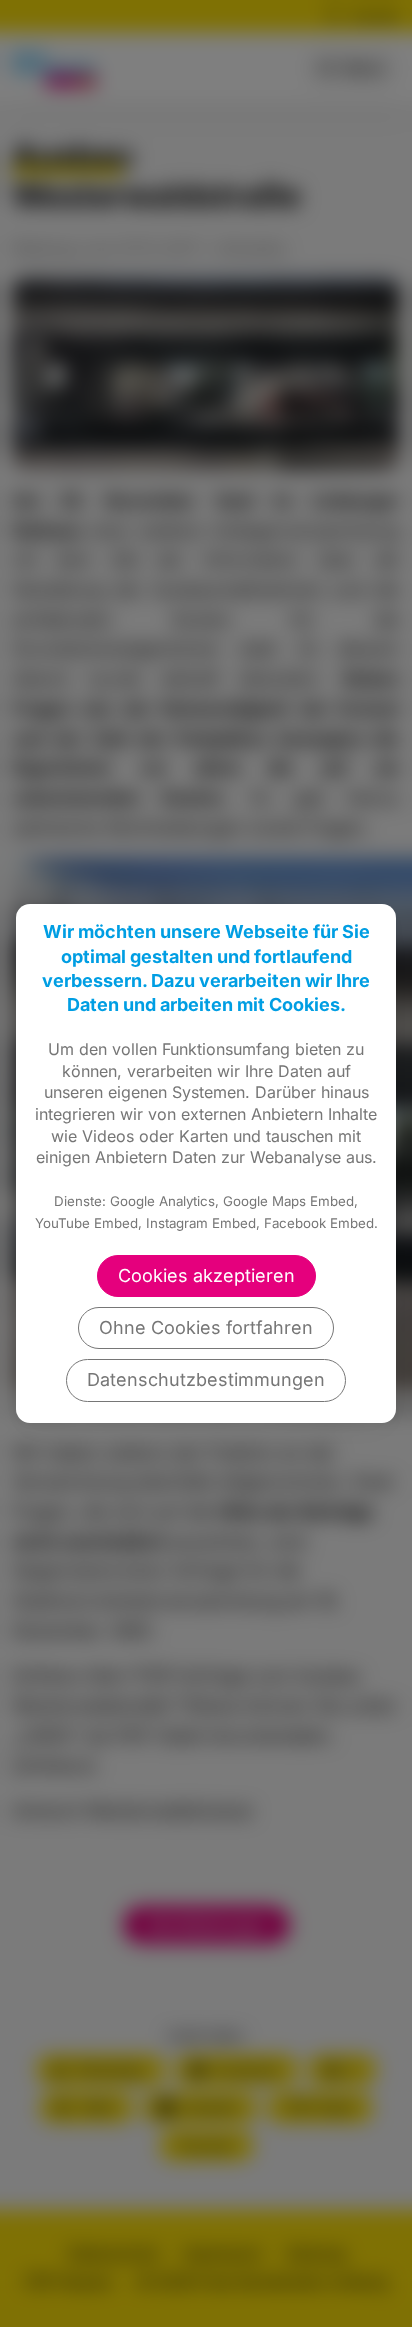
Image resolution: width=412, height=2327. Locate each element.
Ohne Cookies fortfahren (206, 1327)
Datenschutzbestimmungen (206, 1379)
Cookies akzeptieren (206, 1275)
